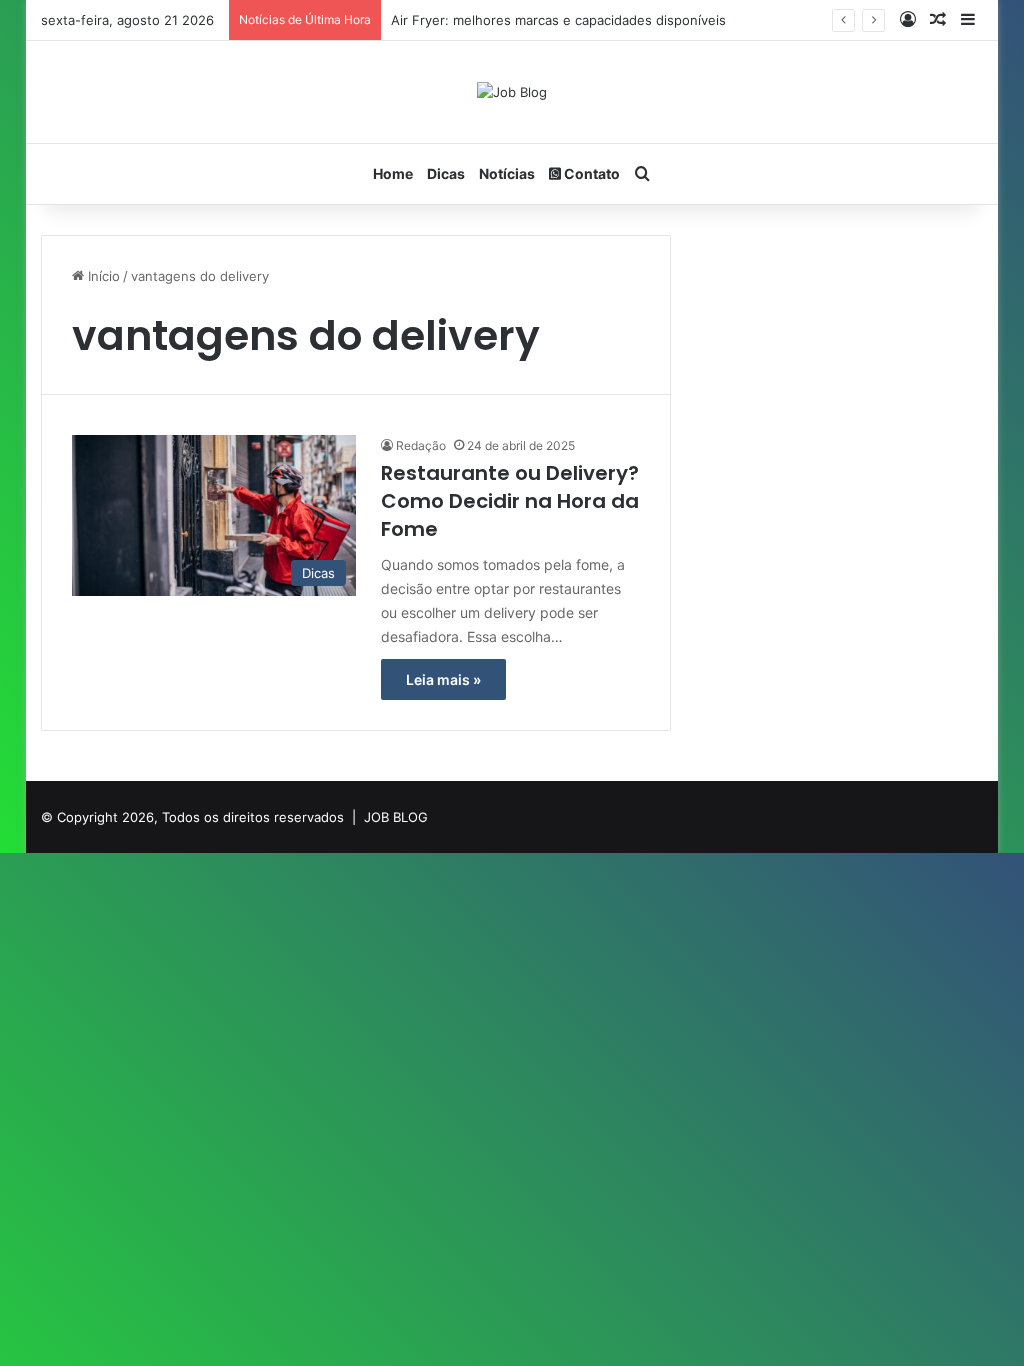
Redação (421, 445)
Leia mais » (443, 679)
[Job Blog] (512, 92)
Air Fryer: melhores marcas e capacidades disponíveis (558, 20)
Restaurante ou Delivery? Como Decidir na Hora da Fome (510, 501)
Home (393, 173)
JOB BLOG (396, 817)
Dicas (446, 173)
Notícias (507, 173)
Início (102, 276)
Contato (590, 173)
